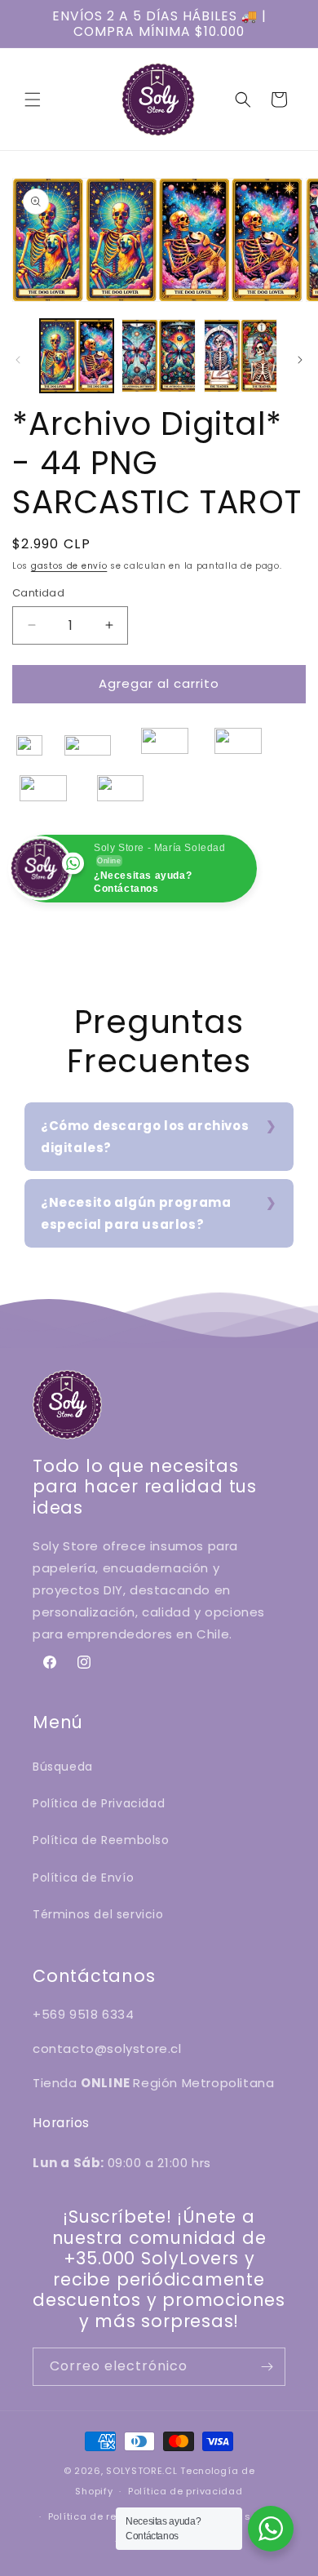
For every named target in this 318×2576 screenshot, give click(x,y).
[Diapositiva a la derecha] (300, 360)
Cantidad (38, 593)
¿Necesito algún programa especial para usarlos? (136, 1213)
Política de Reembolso (101, 1840)
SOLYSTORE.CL (141, 2471)
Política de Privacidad (99, 1803)
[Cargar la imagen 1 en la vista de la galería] (77, 356)
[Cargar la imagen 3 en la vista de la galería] (241, 356)
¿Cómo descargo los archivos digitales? (145, 1137)
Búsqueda (63, 1767)
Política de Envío (83, 1878)
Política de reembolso (104, 2516)
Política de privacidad (185, 2491)
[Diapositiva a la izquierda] (18, 360)
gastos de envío (69, 566)
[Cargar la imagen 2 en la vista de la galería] (158, 356)
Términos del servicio (98, 1914)
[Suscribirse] (267, 2367)
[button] (33, 100)
